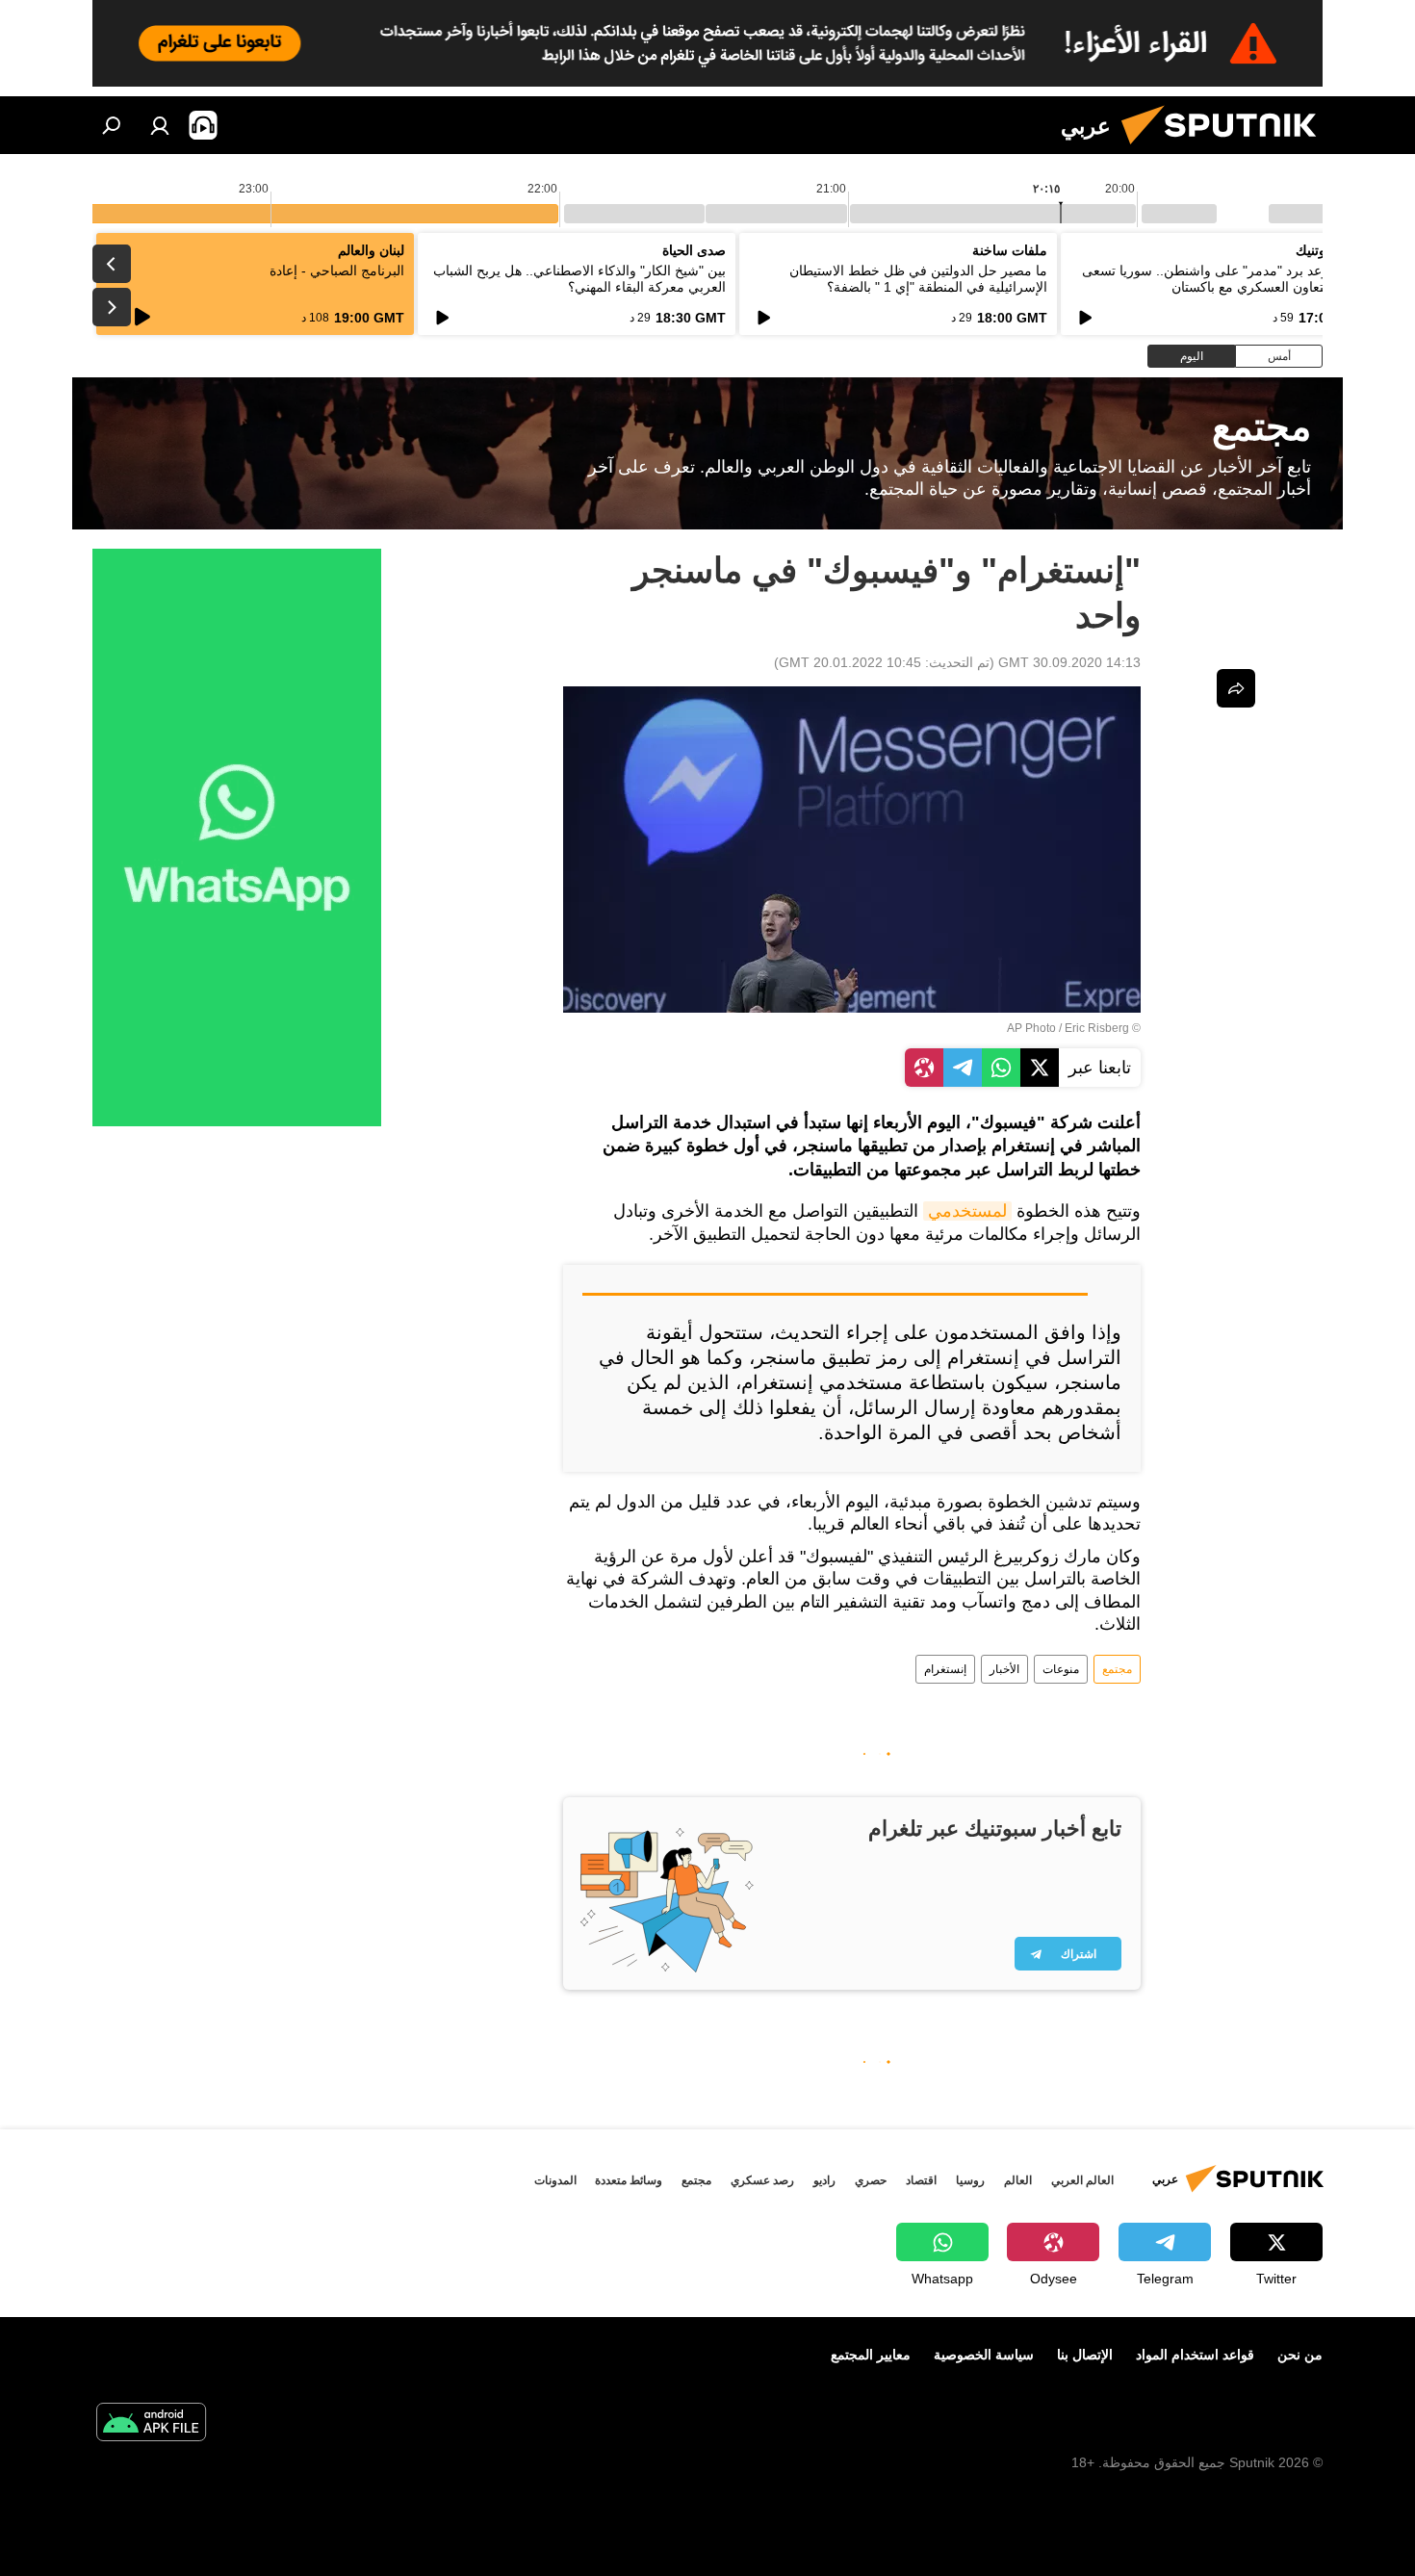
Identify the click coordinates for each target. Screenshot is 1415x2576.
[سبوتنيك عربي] (1226, 149)
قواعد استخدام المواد (1195, 2355)
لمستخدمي (967, 1211)
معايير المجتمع (871, 2355)
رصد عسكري (762, 2180)
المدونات (555, 2180)
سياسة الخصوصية (984, 2355)
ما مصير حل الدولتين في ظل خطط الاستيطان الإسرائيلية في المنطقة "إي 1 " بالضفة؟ (918, 279)
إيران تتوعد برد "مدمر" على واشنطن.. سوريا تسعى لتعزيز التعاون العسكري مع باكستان (1225, 279)
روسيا (970, 2180)
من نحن (1300, 2355)
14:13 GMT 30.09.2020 (1069, 662)
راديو (824, 2180)
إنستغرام (945, 1669)
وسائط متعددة (629, 2180)
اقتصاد (921, 2180)
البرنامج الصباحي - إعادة (337, 270)
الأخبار (1004, 1669)
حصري (871, 2180)
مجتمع (1117, 1669)
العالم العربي (1082, 2180)
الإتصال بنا (1085, 2355)
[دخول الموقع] (160, 125)
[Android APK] (151, 2424)
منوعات (1061, 1669)
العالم (1018, 2180)
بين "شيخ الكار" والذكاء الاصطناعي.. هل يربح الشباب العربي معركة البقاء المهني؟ (579, 279)
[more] (1236, 688)
